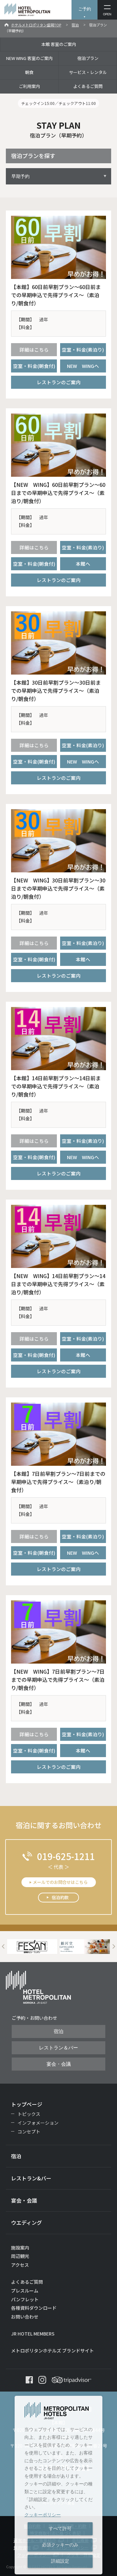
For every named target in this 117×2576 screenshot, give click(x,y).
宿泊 (75, 25)
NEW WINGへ (83, 366)
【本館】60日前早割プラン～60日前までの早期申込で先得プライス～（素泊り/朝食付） (56, 295)
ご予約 (85, 9)
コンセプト (29, 2132)
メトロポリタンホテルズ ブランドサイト (52, 2350)
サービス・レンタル (88, 72)
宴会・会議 (59, 2064)
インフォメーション (38, 2123)
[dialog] (58, 2485)
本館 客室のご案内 (59, 44)
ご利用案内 (29, 86)
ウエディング (26, 2222)
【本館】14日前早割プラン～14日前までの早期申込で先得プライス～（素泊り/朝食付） (56, 1086)
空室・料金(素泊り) (83, 349)
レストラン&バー (31, 2178)
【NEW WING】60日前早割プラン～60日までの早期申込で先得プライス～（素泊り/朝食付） (58, 493)
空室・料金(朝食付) (34, 366)
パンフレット (25, 2299)
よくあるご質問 (88, 86)
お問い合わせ (25, 2317)
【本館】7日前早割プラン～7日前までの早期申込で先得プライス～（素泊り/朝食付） (58, 1482)
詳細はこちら (34, 349)
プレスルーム (25, 2291)
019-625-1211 (66, 1856)
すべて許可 (60, 2528)
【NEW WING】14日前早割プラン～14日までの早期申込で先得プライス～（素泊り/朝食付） (58, 1284)
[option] (32, 1947)
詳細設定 (60, 2561)
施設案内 (20, 2248)
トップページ (27, 2104)
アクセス (20, 2265)
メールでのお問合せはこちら (60, 1882)
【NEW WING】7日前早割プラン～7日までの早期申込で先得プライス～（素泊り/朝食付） (58, 1680)
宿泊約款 (60, 1897)
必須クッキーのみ (60, 2545)
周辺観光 (20, 2256)
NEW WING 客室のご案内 (29, 58)
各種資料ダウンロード (34, 2308)
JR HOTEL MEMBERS (33, 2334)
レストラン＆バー (58, 2048)
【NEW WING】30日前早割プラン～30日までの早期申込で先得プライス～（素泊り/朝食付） (58, 888)
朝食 (29, 72)
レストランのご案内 (59, 382)
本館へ (83, 564)
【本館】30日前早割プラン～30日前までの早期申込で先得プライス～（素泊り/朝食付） (56, 691)
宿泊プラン (88, 58)
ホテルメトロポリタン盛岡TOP (36, 25)
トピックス (29, 2114)
